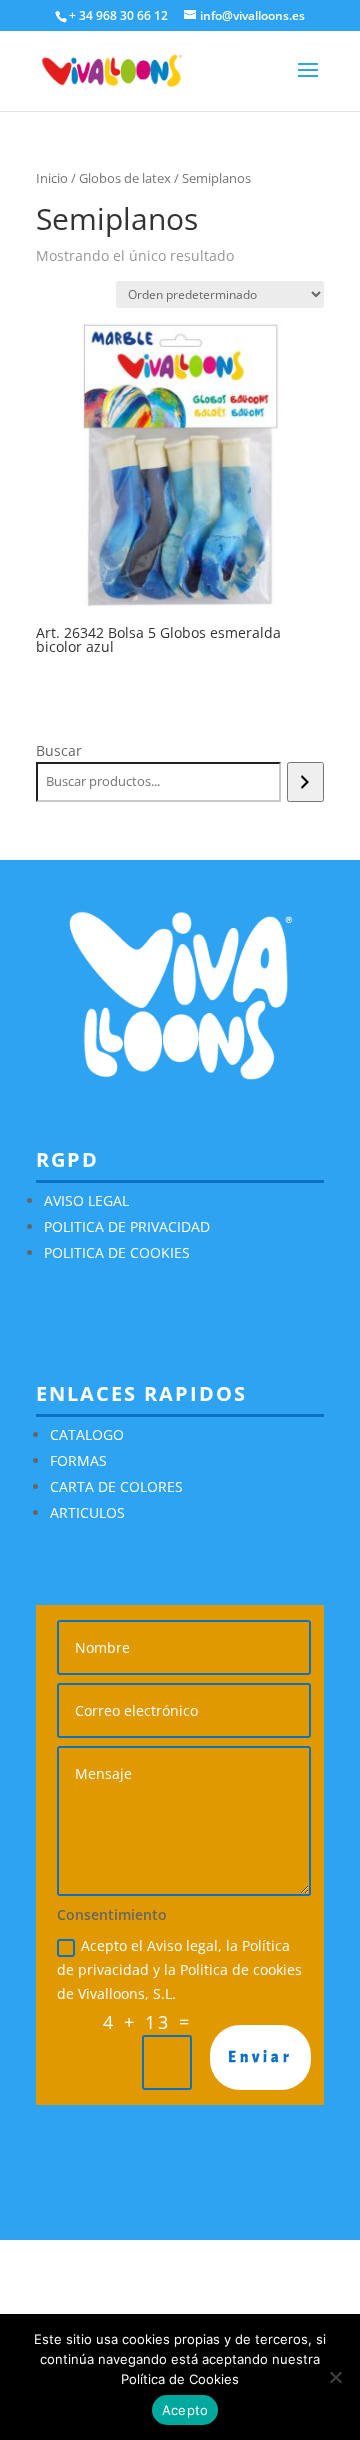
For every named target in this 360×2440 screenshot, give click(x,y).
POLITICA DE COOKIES (117, 1252)
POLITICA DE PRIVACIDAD (127, 1226)
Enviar (260, 2057)
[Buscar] (305, 782)
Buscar (59, 750)
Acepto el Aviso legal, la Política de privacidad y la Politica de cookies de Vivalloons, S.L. (179, 1969)
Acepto (185, 2410)
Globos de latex (125, 178)
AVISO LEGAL (86, 1200)
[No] (335, 2377)
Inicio (52, 178)
